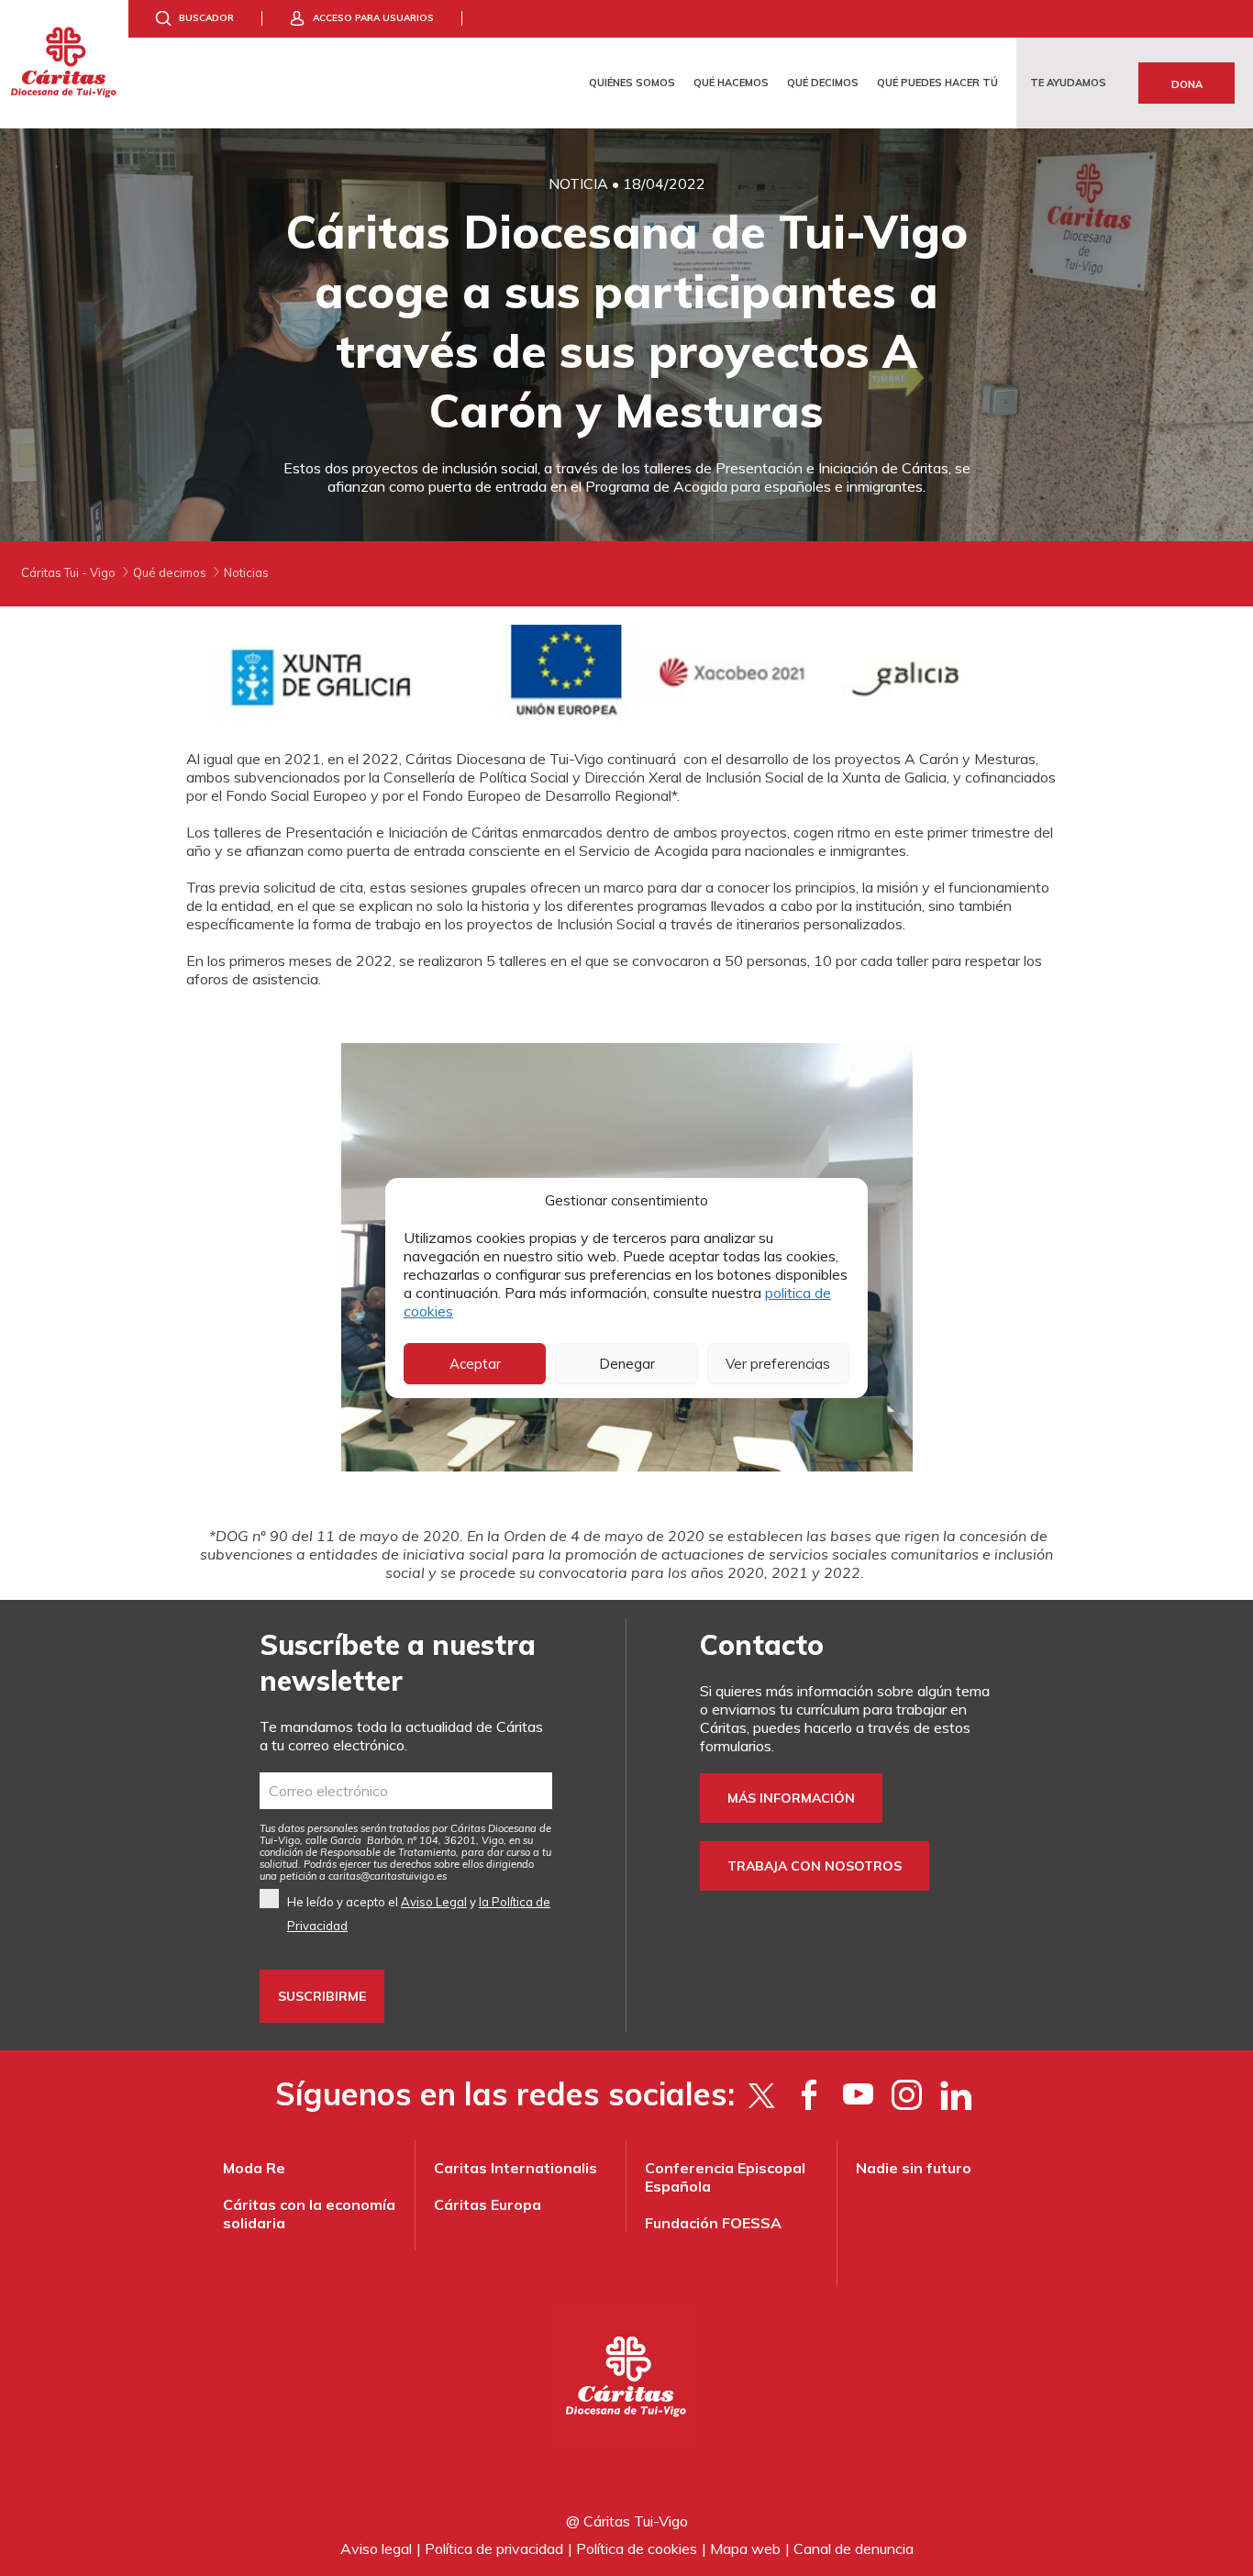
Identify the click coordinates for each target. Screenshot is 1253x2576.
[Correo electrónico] (406, 1791)
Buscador (206, 18)
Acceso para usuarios (373, 18)
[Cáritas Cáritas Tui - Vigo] (64, 64)
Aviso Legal (434, 1902)
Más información (791, 1798)
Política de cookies (637, 2548)
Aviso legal (376, 2548)
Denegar (627, 1364)
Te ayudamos (1068, 83)
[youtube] (858, 2094)
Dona (1187, 84)
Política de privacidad (494, 2548)
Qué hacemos (731, 83)
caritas (344, 1876)
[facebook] (809, 2094)
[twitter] (761, 2094)
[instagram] (907, 2094)
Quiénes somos (632, 83)
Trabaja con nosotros (815, 1866)
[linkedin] (955, 2094)
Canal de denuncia (854, 2548)
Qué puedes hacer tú (937, 83)
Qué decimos (823, 83)
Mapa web (745, 2548)
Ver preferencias (778, 1364)
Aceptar (475, 1364)
